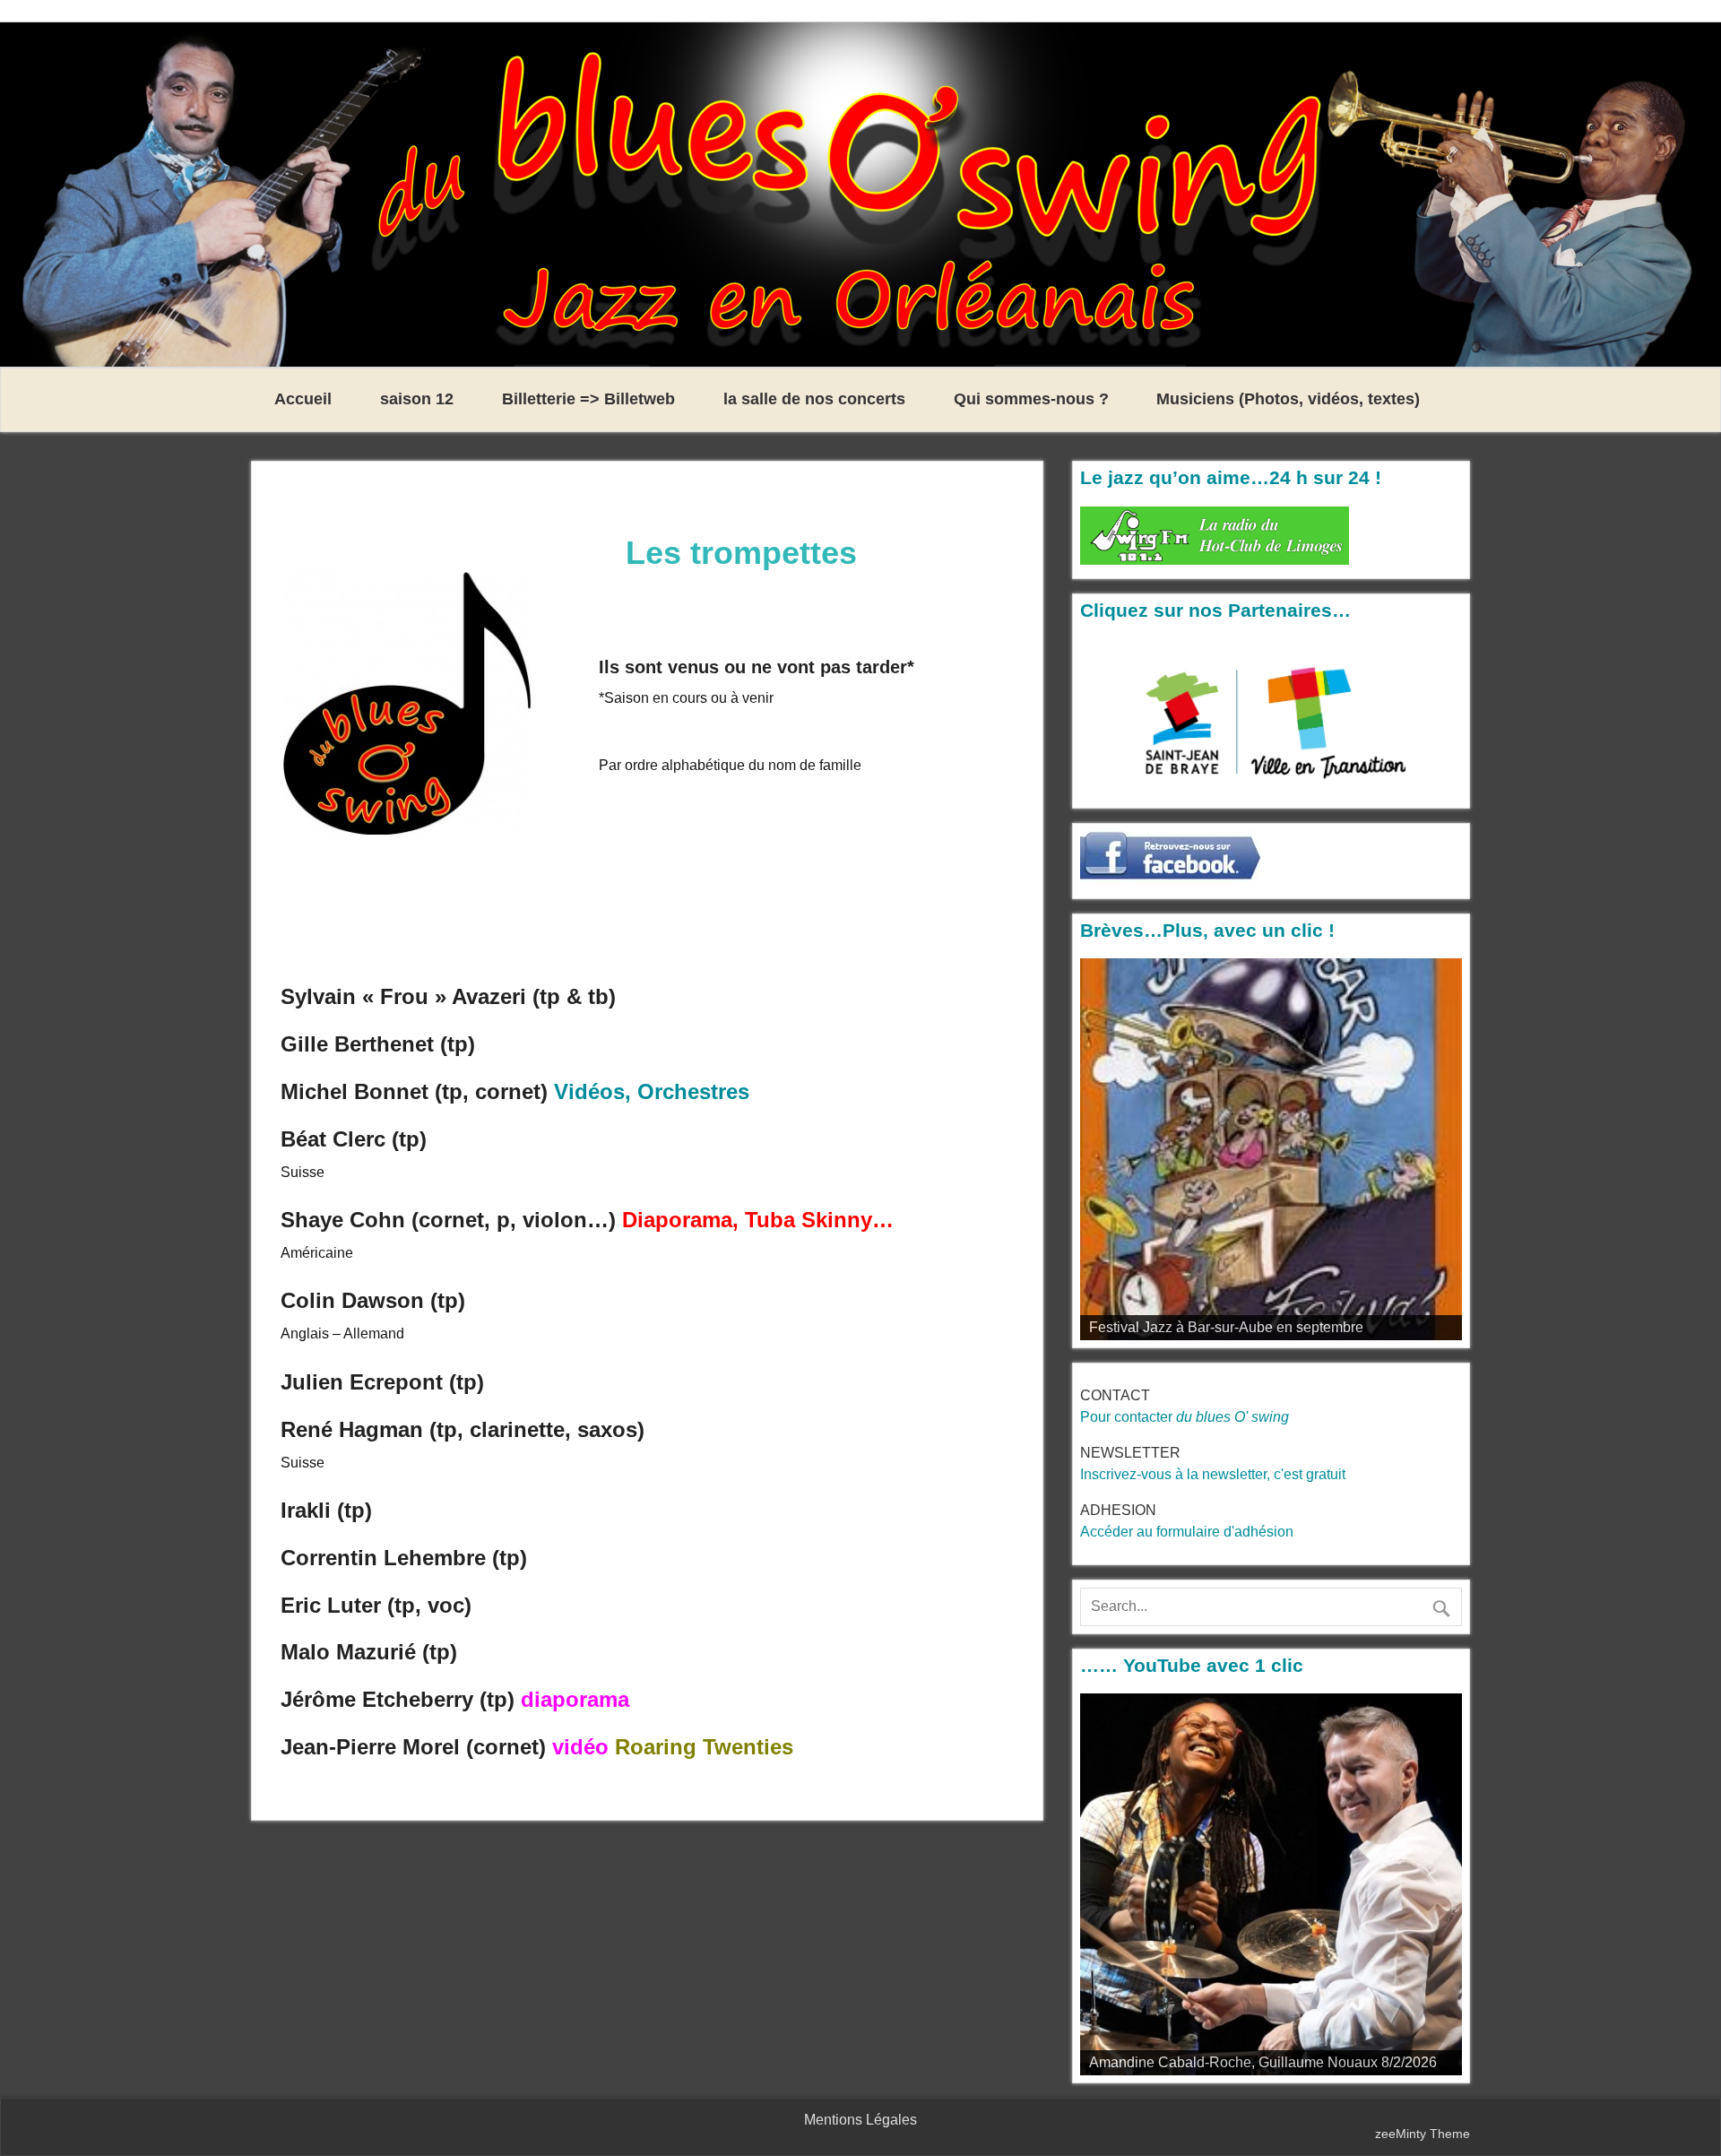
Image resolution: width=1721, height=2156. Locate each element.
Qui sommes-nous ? (1031, 399)
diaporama (575, 1699)
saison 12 (417, 399)
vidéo (580, 1747)
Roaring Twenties (704, 1747)
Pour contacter (1185, 1417)
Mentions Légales (860, 2120)
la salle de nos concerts (814, 399)
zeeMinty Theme (1423, 2134)
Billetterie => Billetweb (588, 399)
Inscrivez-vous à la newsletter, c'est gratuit (1213, 1474)
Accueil (303, 399)
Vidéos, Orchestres (652, 1091)
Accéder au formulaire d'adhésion (1187, 1532)
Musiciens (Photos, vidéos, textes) (1288, 399)
